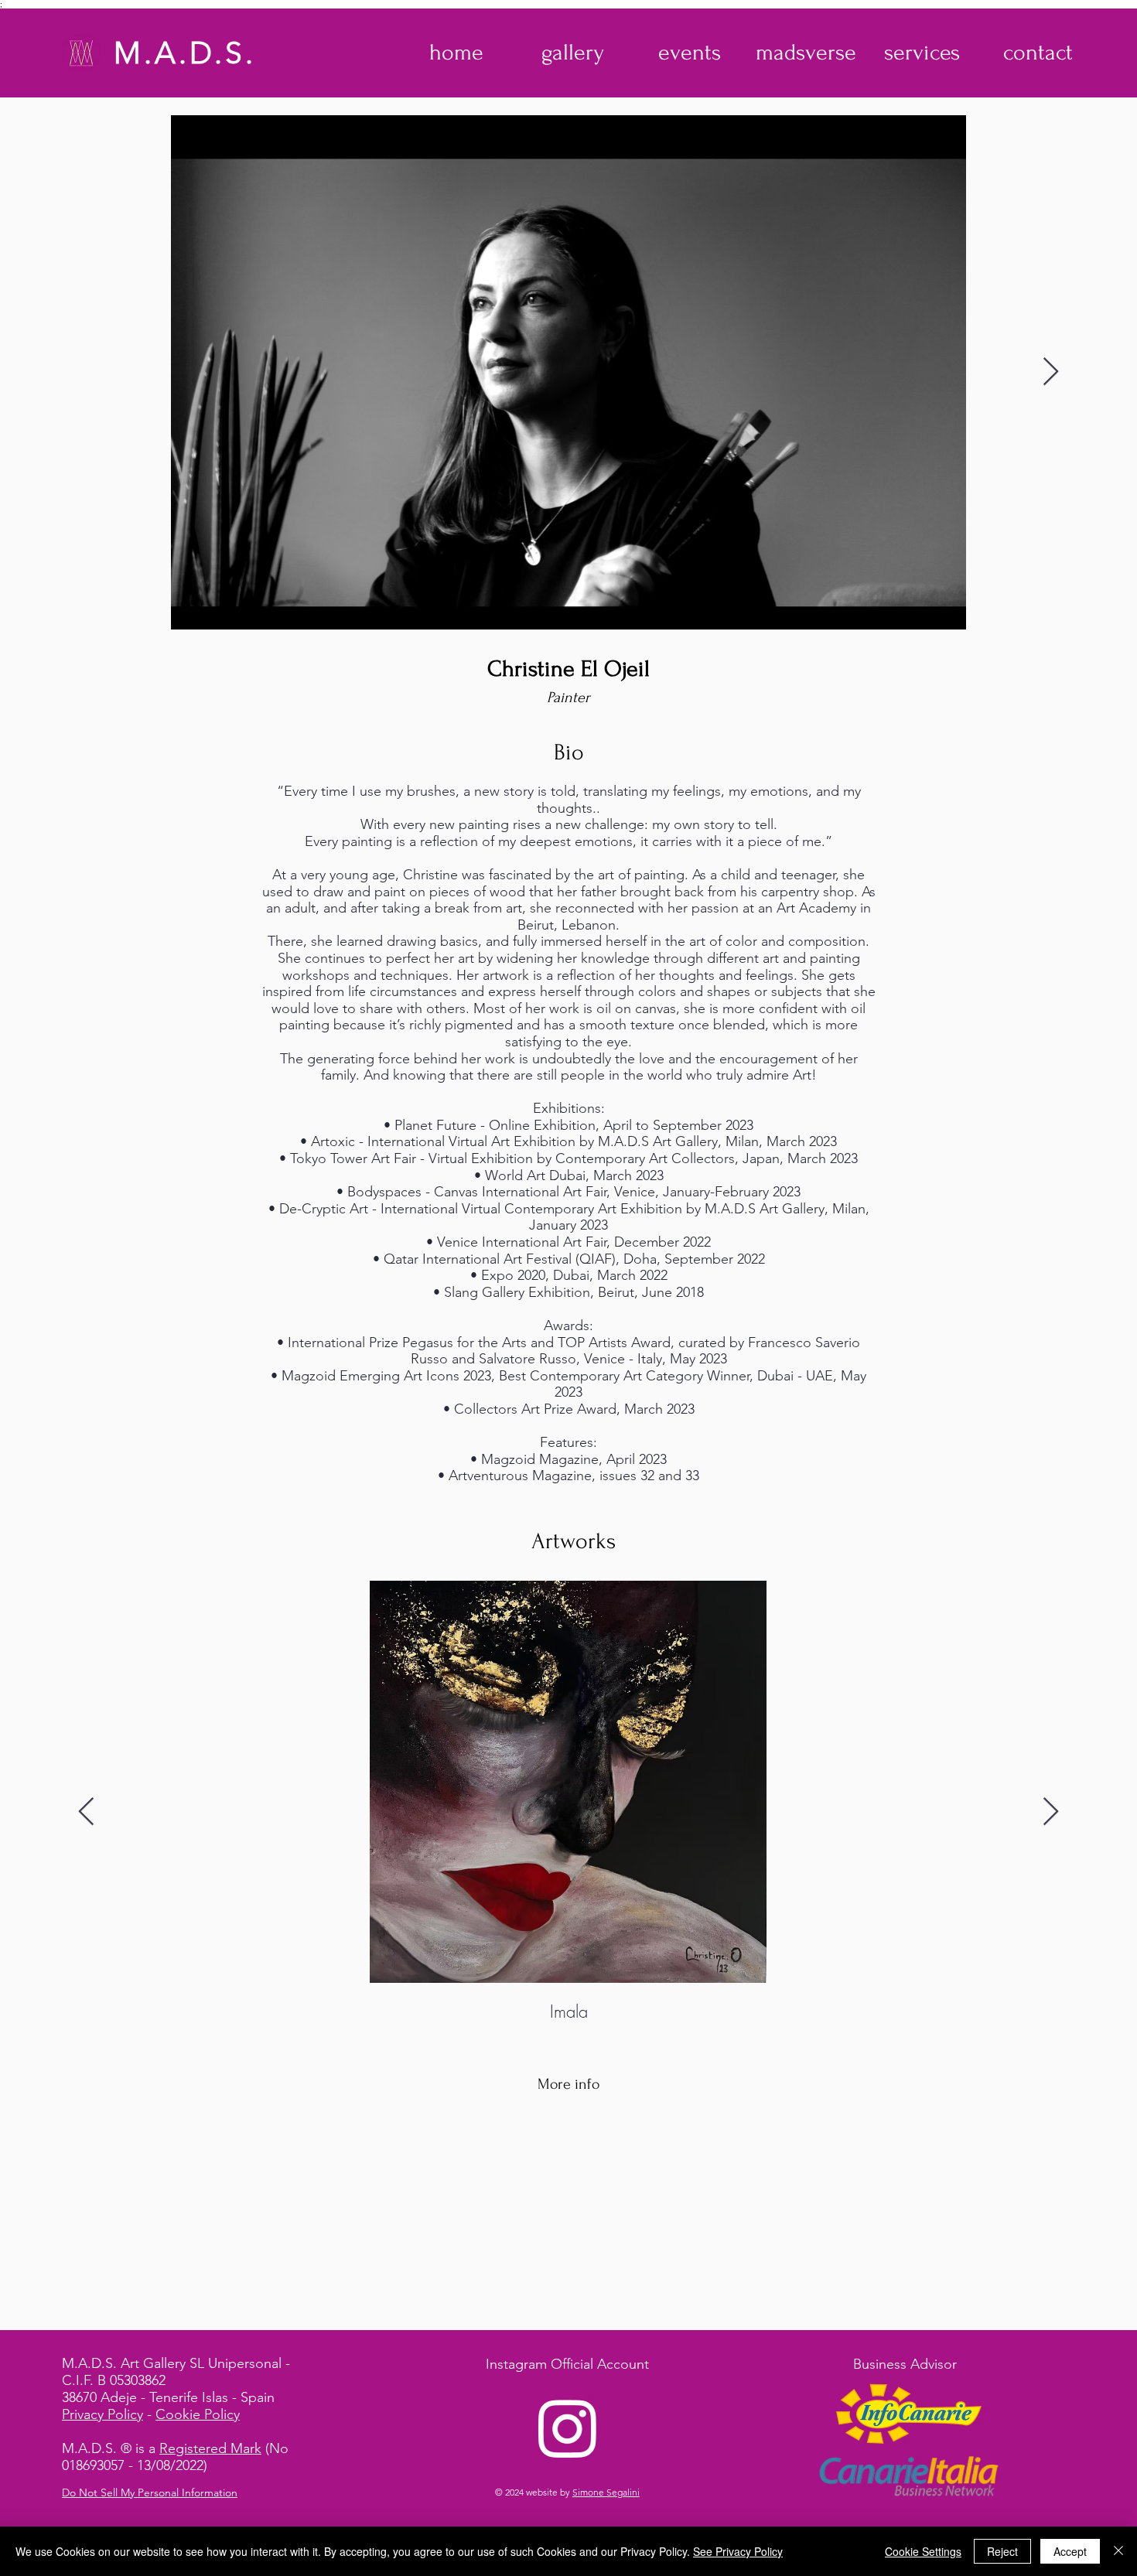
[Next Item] (1051, 372)
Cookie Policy (198, 2414)
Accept (1070, 2551)
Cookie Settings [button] (923, 2551)
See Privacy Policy (738, 2551)
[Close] (1118, 2551)
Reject (1002, 2551)
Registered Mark (210, 2448)
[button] (573, 53)
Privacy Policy (102, 2414)
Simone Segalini (606, 2492)
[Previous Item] (86, 1812)
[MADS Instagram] (568, 2428)
